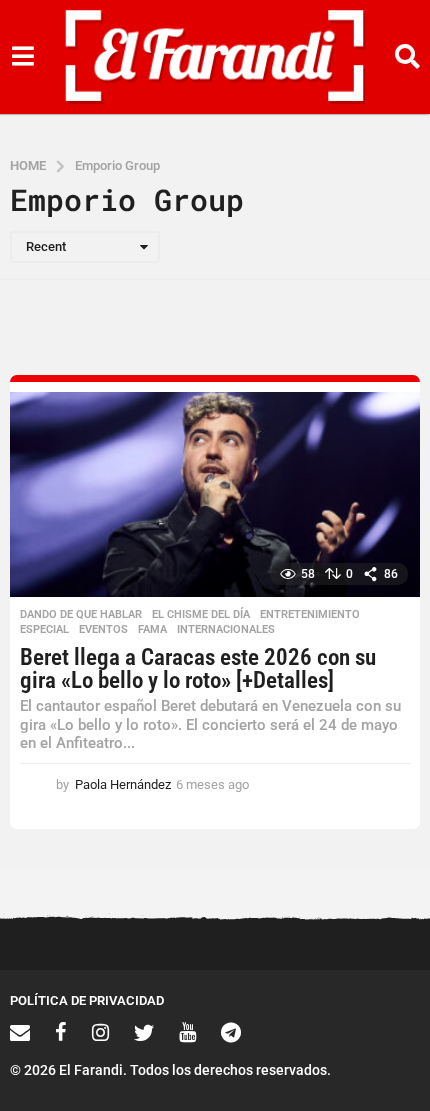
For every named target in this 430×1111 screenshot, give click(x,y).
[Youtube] (187, 1032)
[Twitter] (144, 1032)
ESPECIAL (44, 630)
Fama (152, 630)
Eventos (103, 630)
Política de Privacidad (87, 1000)
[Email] (20, 1032)
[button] (22, 57)
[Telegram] (231, 1032)
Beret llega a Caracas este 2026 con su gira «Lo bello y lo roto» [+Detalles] (198, 669)
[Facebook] (61, 1032)
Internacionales (226, 630)
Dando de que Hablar (81, 615)
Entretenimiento (310, 615)
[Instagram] (100, 1032)
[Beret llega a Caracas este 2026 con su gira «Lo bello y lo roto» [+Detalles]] (215, 494)
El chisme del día (201, 615)
